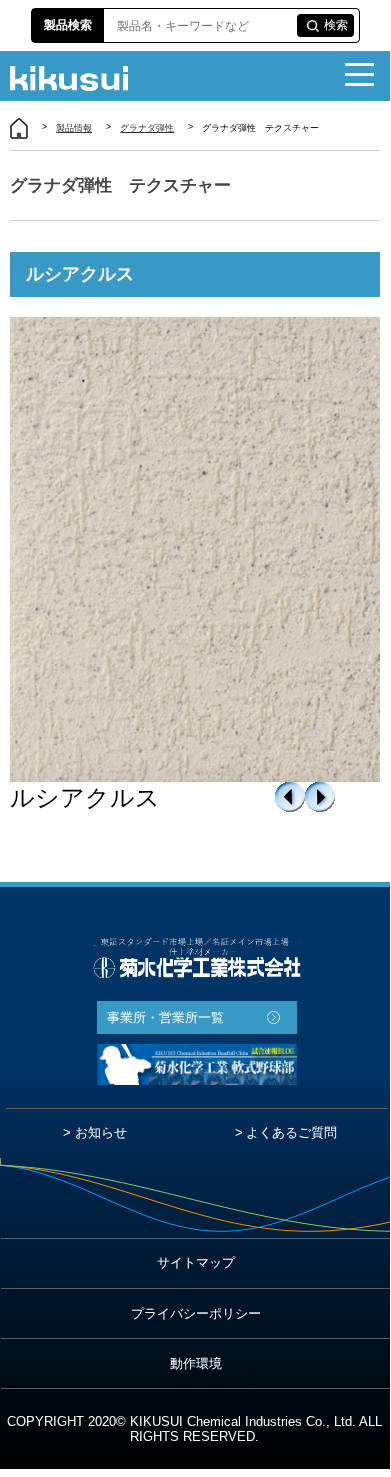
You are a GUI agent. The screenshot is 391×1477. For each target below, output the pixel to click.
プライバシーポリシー (196, 1313)
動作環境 (196, 1363)
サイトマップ (196, 1262)
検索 (336, 25)
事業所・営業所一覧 (165, 1017)
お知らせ (101, 1132)
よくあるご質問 (291, 1132)
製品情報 (74, 128)
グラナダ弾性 (147, 128)
